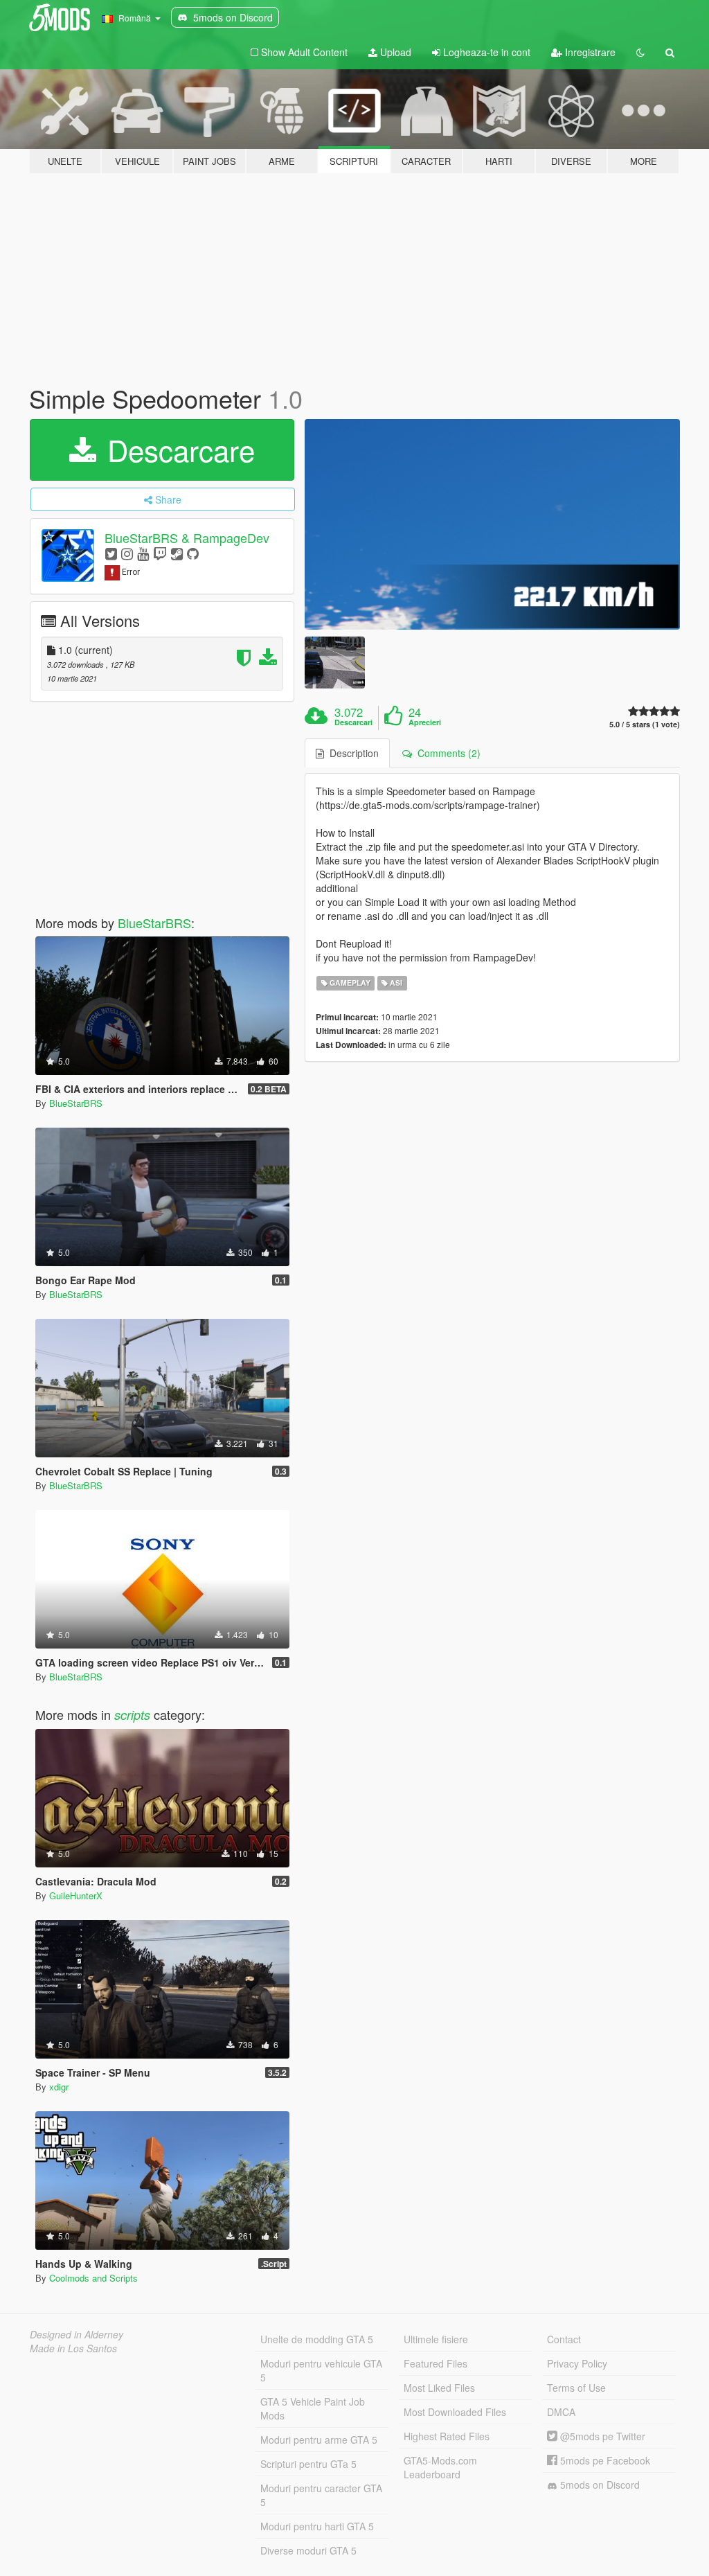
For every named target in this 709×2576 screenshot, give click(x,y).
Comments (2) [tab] (446, 753)
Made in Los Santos (73, 2348)
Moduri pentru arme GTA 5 (319, 2440)
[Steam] (177, 553)
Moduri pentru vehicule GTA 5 (321, 2370)
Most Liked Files (439, 2388)
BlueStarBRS (154, 923)
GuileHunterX (76, 1895)
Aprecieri (425, 722)
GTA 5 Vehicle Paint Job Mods (313, 2408)
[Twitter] (111, 553)
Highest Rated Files (447, 2436)
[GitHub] (193, 553)
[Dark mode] (640, 52)
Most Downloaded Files (455, 2412)
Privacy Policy (577, 2363)
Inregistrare (589, 52)
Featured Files (436, 2363)
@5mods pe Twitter (601, 2436)
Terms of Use (576, 2388)
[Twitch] (160, 553)
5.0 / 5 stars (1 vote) (645, 724)
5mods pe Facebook (604, 2460)
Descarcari (353, 722)
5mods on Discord (599, 2485)
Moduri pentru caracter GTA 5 (321, 2495)
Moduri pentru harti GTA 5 (317, 2526)
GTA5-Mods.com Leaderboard (440, 2467)
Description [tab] (351, 753)
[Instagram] (127, 553)
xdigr (59, 2087)
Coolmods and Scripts (93, 2278)
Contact (564, 2339)
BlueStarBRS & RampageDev (187, 538)
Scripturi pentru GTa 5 (308, 2464)
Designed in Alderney (77, 2334)
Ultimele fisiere (436, 2339)
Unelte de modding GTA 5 (317, 2339)
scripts (132, 1715)
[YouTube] (143, 553)
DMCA (561, 2412)
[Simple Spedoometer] (492, 524)
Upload (394, 52)
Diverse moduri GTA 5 (308, 2550)
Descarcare (177, 450)
